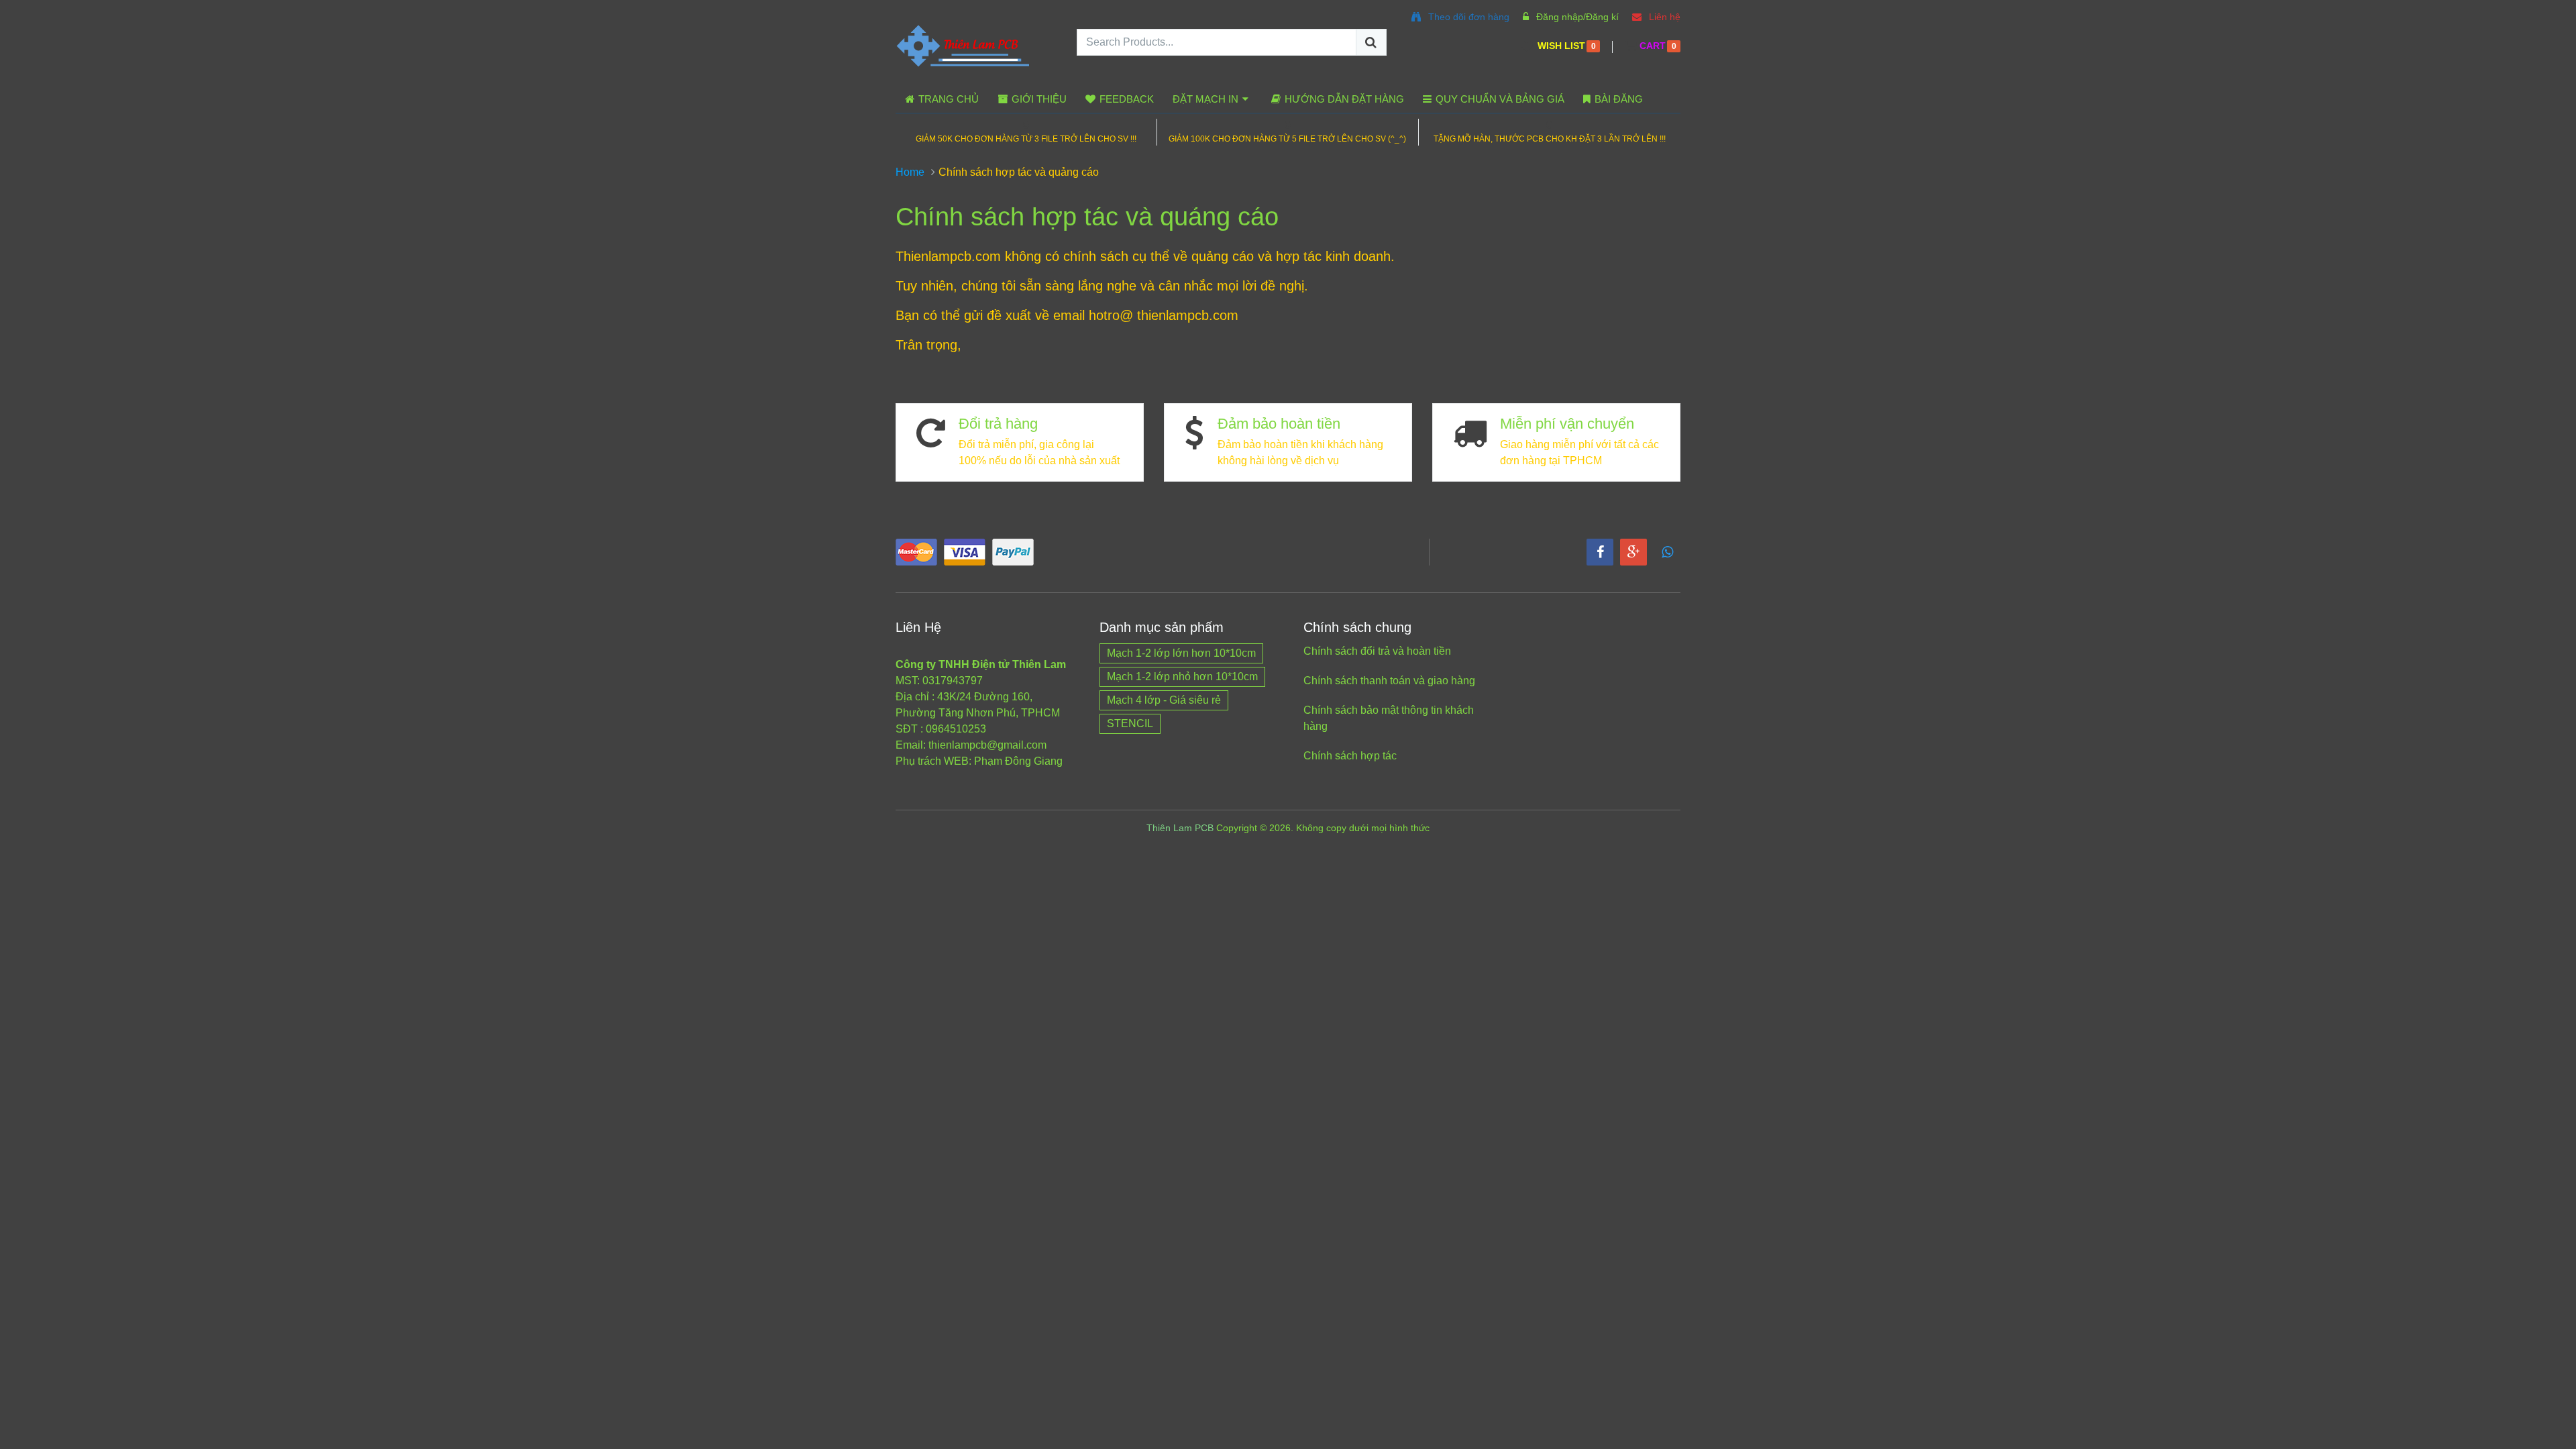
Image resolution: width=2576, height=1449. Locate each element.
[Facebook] (1600, 552)
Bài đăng (1617, 99)
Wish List (1561, 46)
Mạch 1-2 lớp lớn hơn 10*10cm (1181, 653)
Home (910, 172)
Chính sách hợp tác (1350, 756)
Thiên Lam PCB (1180, 828)
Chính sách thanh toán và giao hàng (1389, 681)
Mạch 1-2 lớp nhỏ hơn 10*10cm (1182, 677)
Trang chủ (947, 99)
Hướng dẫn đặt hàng (1343, 99)
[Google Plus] (1633, 552)
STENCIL (1130, 723)
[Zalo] (1667, 552)
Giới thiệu (1038, 99)
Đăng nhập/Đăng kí (1576, 17)
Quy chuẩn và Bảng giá (1499, 99)
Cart (1653, 46)
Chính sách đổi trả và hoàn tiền (1377, 651)
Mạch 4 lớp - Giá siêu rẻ (1164, 700)
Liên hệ (1663, 17)
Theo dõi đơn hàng (1467, 17)
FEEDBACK (1125, 99)
